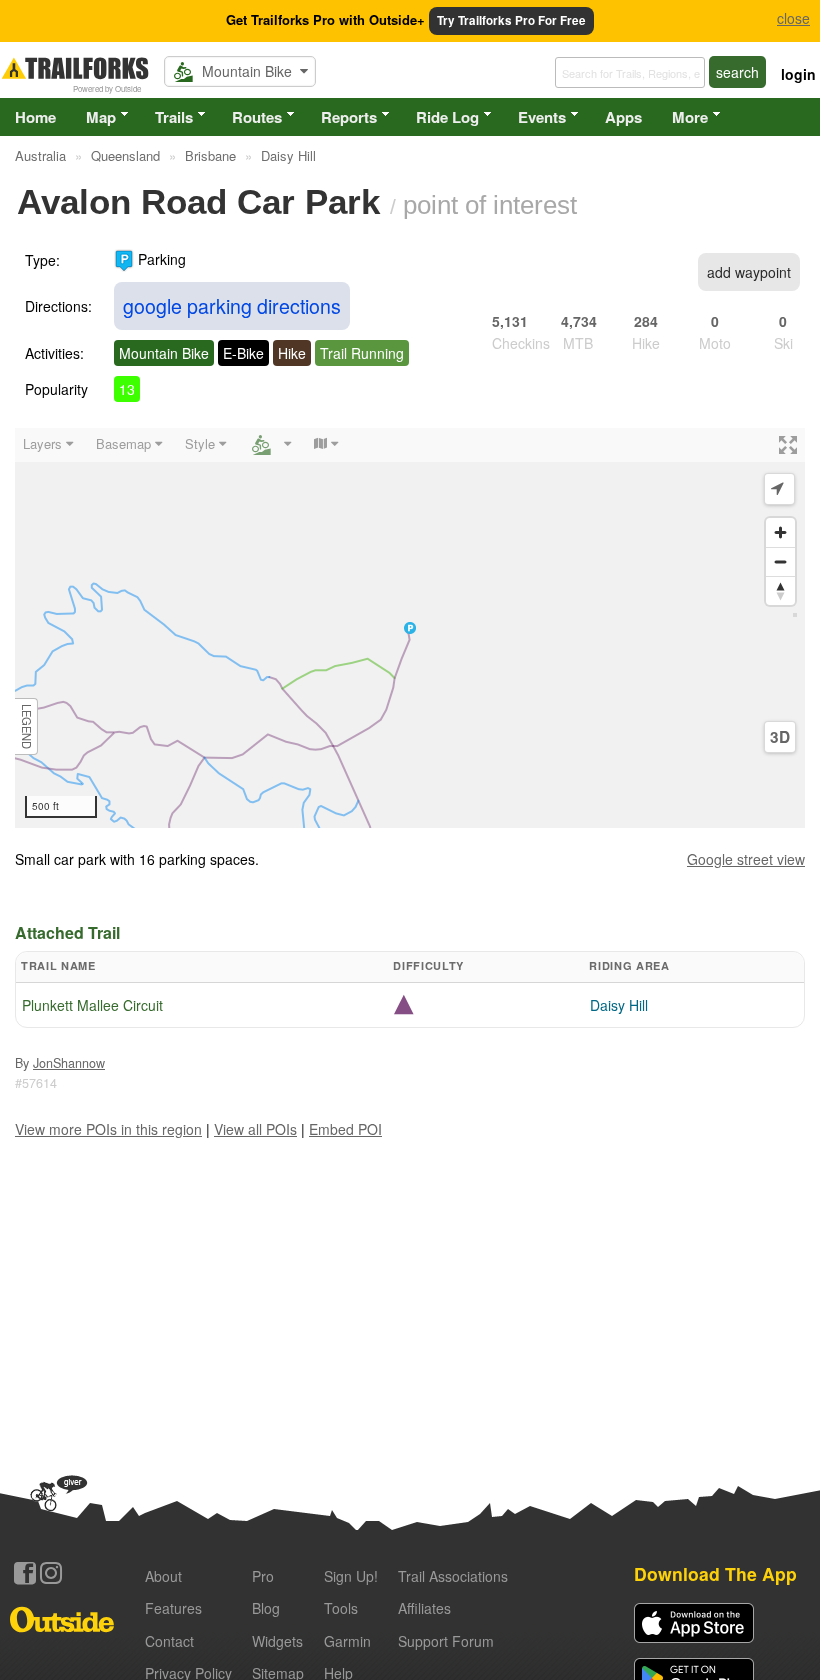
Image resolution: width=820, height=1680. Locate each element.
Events (542, 117)
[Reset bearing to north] (780, 590)
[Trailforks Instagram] (51, 1573)
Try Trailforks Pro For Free (511, 20)
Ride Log (447, 117)
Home (35, 117)
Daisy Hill (619, 1005)
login (798, 74)
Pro (263, 1576)
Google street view (746, 859)
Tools (341, 1608)
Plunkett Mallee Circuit (92, 1005)
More (690, 117)
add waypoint (749, 272)
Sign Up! (351, 1576)
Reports (349, 117)
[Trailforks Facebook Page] (25, 1573)
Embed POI (345, 1129)
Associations (453, 1576)
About (163, 1576)
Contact (169, 1641)
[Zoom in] (780, 532)
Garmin (347, 1641)
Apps (623, 117)
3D (780, 737)
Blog (266, 1608)
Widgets (277, 1641)
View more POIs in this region (108, 1129)
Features (173, 1608)
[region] (410, 628)
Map (101, 117)
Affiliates (424, 1608)
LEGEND (27, 726)
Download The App (715, 1573)
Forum (446, 1641)
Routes (257, 117)
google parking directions (232, 305)
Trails (174, 117)
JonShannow (69, 1063)
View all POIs (255, 1129)
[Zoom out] (780, 561)
